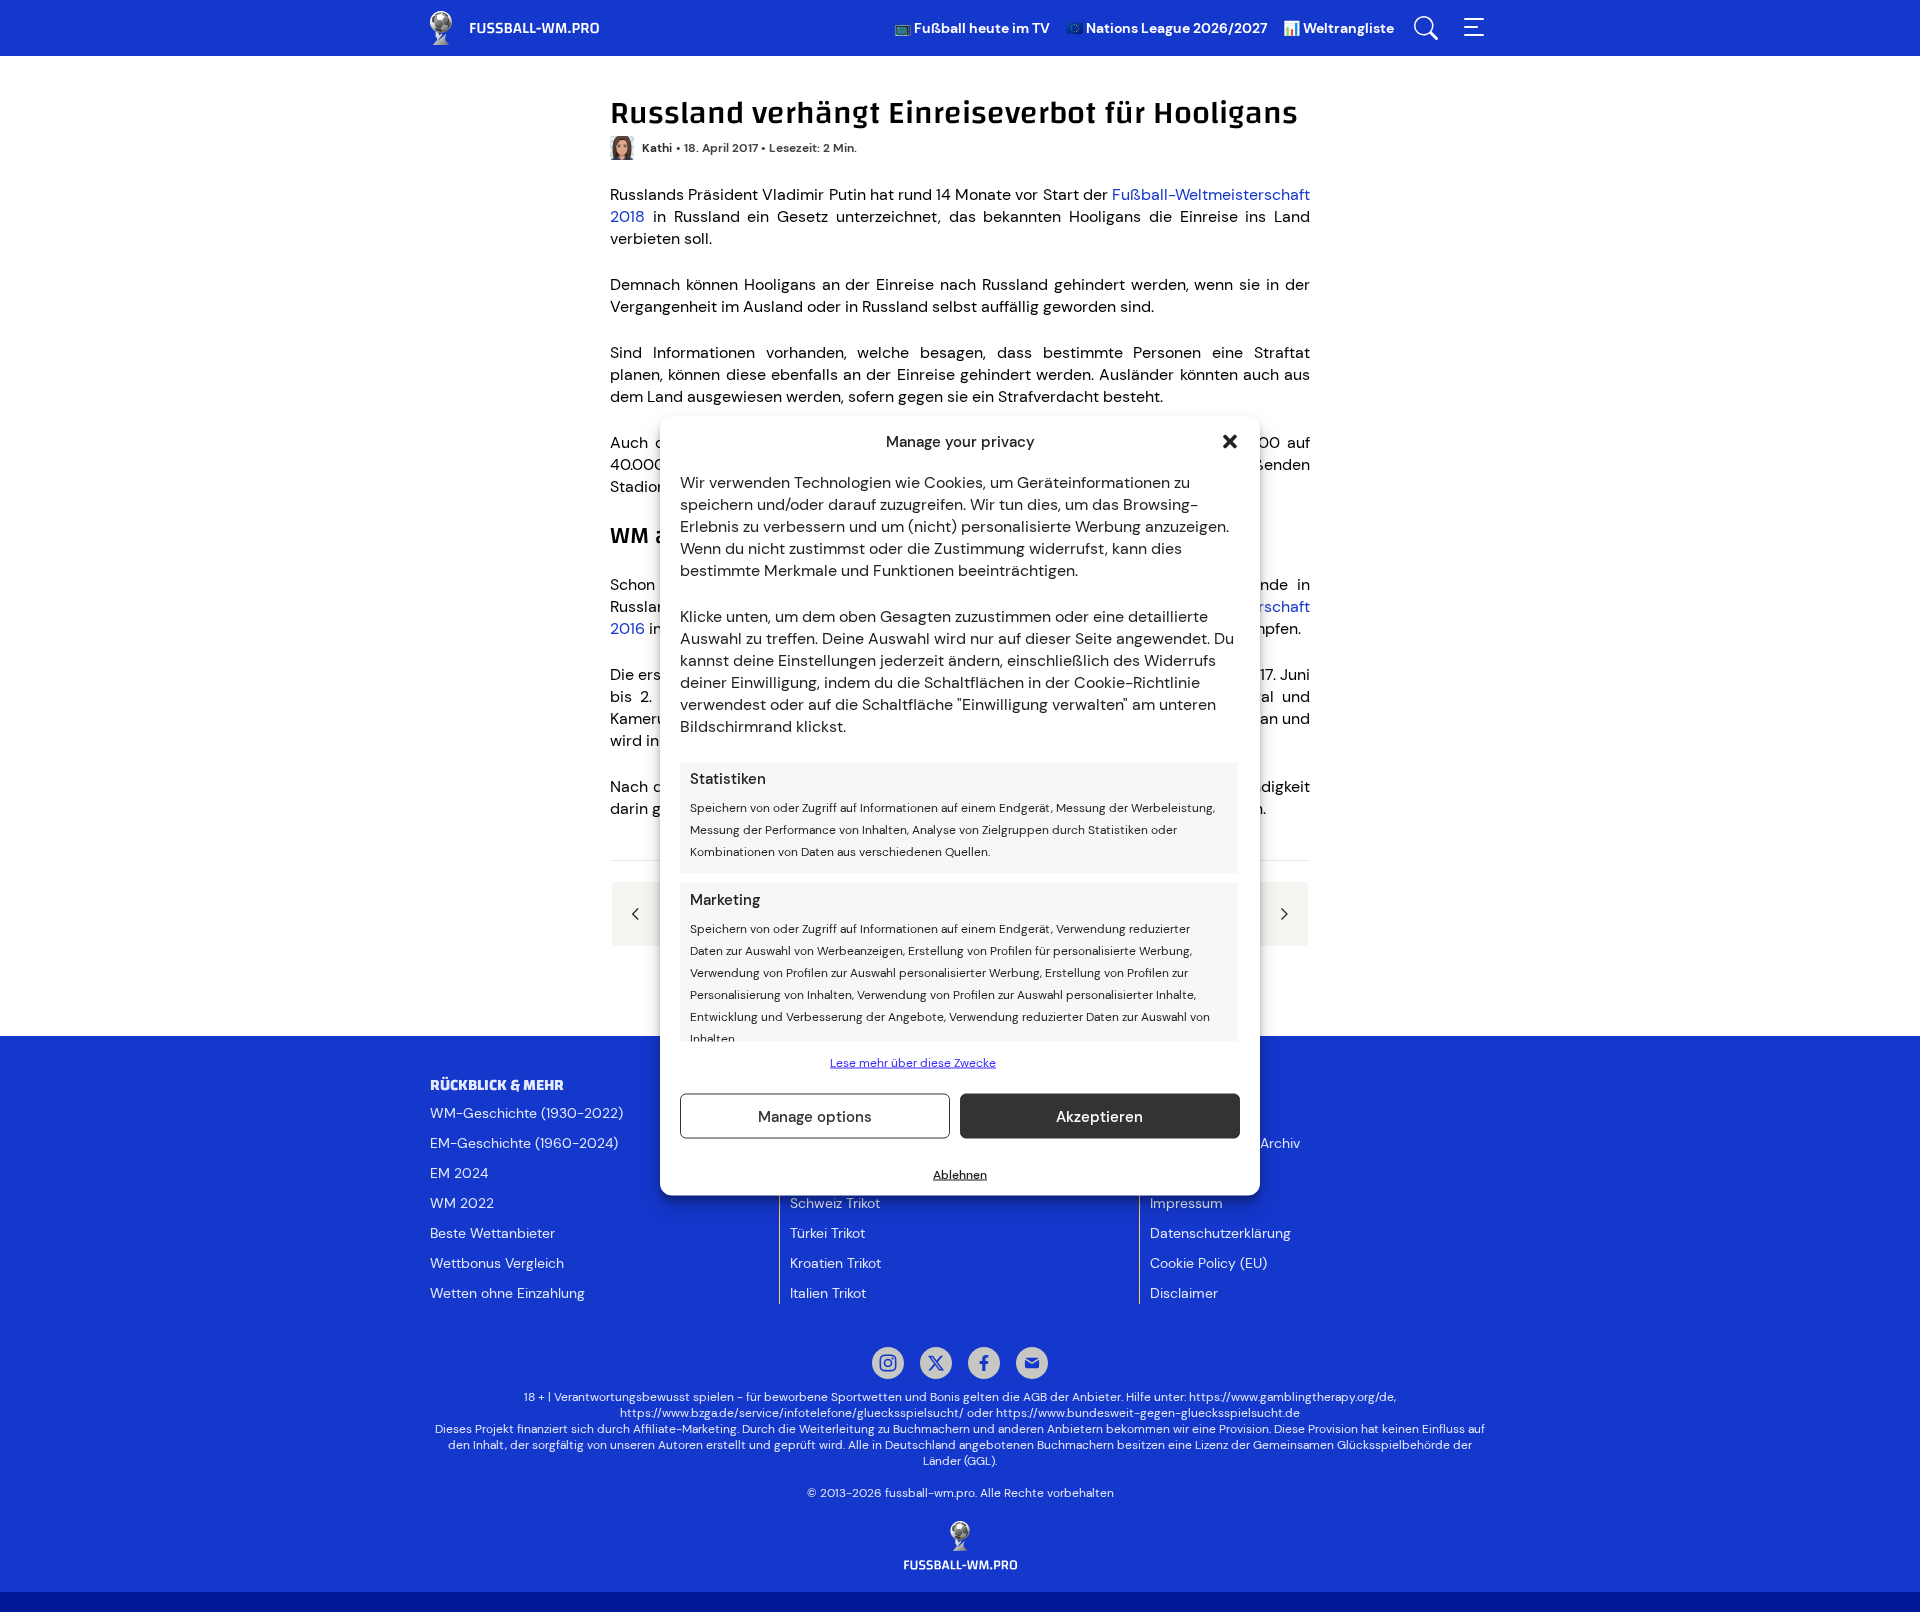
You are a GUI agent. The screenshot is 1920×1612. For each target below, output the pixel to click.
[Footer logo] (960, 1546)
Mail (1032, 1365)
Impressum (1186, 1203)
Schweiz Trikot (835, 1203)
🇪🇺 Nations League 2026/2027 (1166, 28)
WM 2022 (462, 1203)
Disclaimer (1184, 1293)
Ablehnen (960, 1175)
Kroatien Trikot (835, 1263)
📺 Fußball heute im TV (972, 28)
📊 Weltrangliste (1338, 28)
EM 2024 (459, 1173)
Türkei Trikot (827, 1233)
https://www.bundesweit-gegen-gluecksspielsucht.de (1148, 1413)
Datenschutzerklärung (1220, 1233)
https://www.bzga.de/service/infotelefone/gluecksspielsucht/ (792, 1413)
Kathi (657, 148)
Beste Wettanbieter (492, 1233)
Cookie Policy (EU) (1208, 1263)
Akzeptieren (1099, 1116)
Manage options (815, 1116)
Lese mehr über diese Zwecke (913, 1063)
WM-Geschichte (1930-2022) (526, 1113)
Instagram (888, 1365)
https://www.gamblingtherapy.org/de (1291, 1397)
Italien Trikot (828, 1293)
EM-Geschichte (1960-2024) (524, 1143)
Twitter (936, 1365)
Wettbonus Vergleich (497, 1263)
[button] (1230, 442)
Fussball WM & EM (530, 28)
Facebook (984, 1365)
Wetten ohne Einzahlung (507, 1293)
